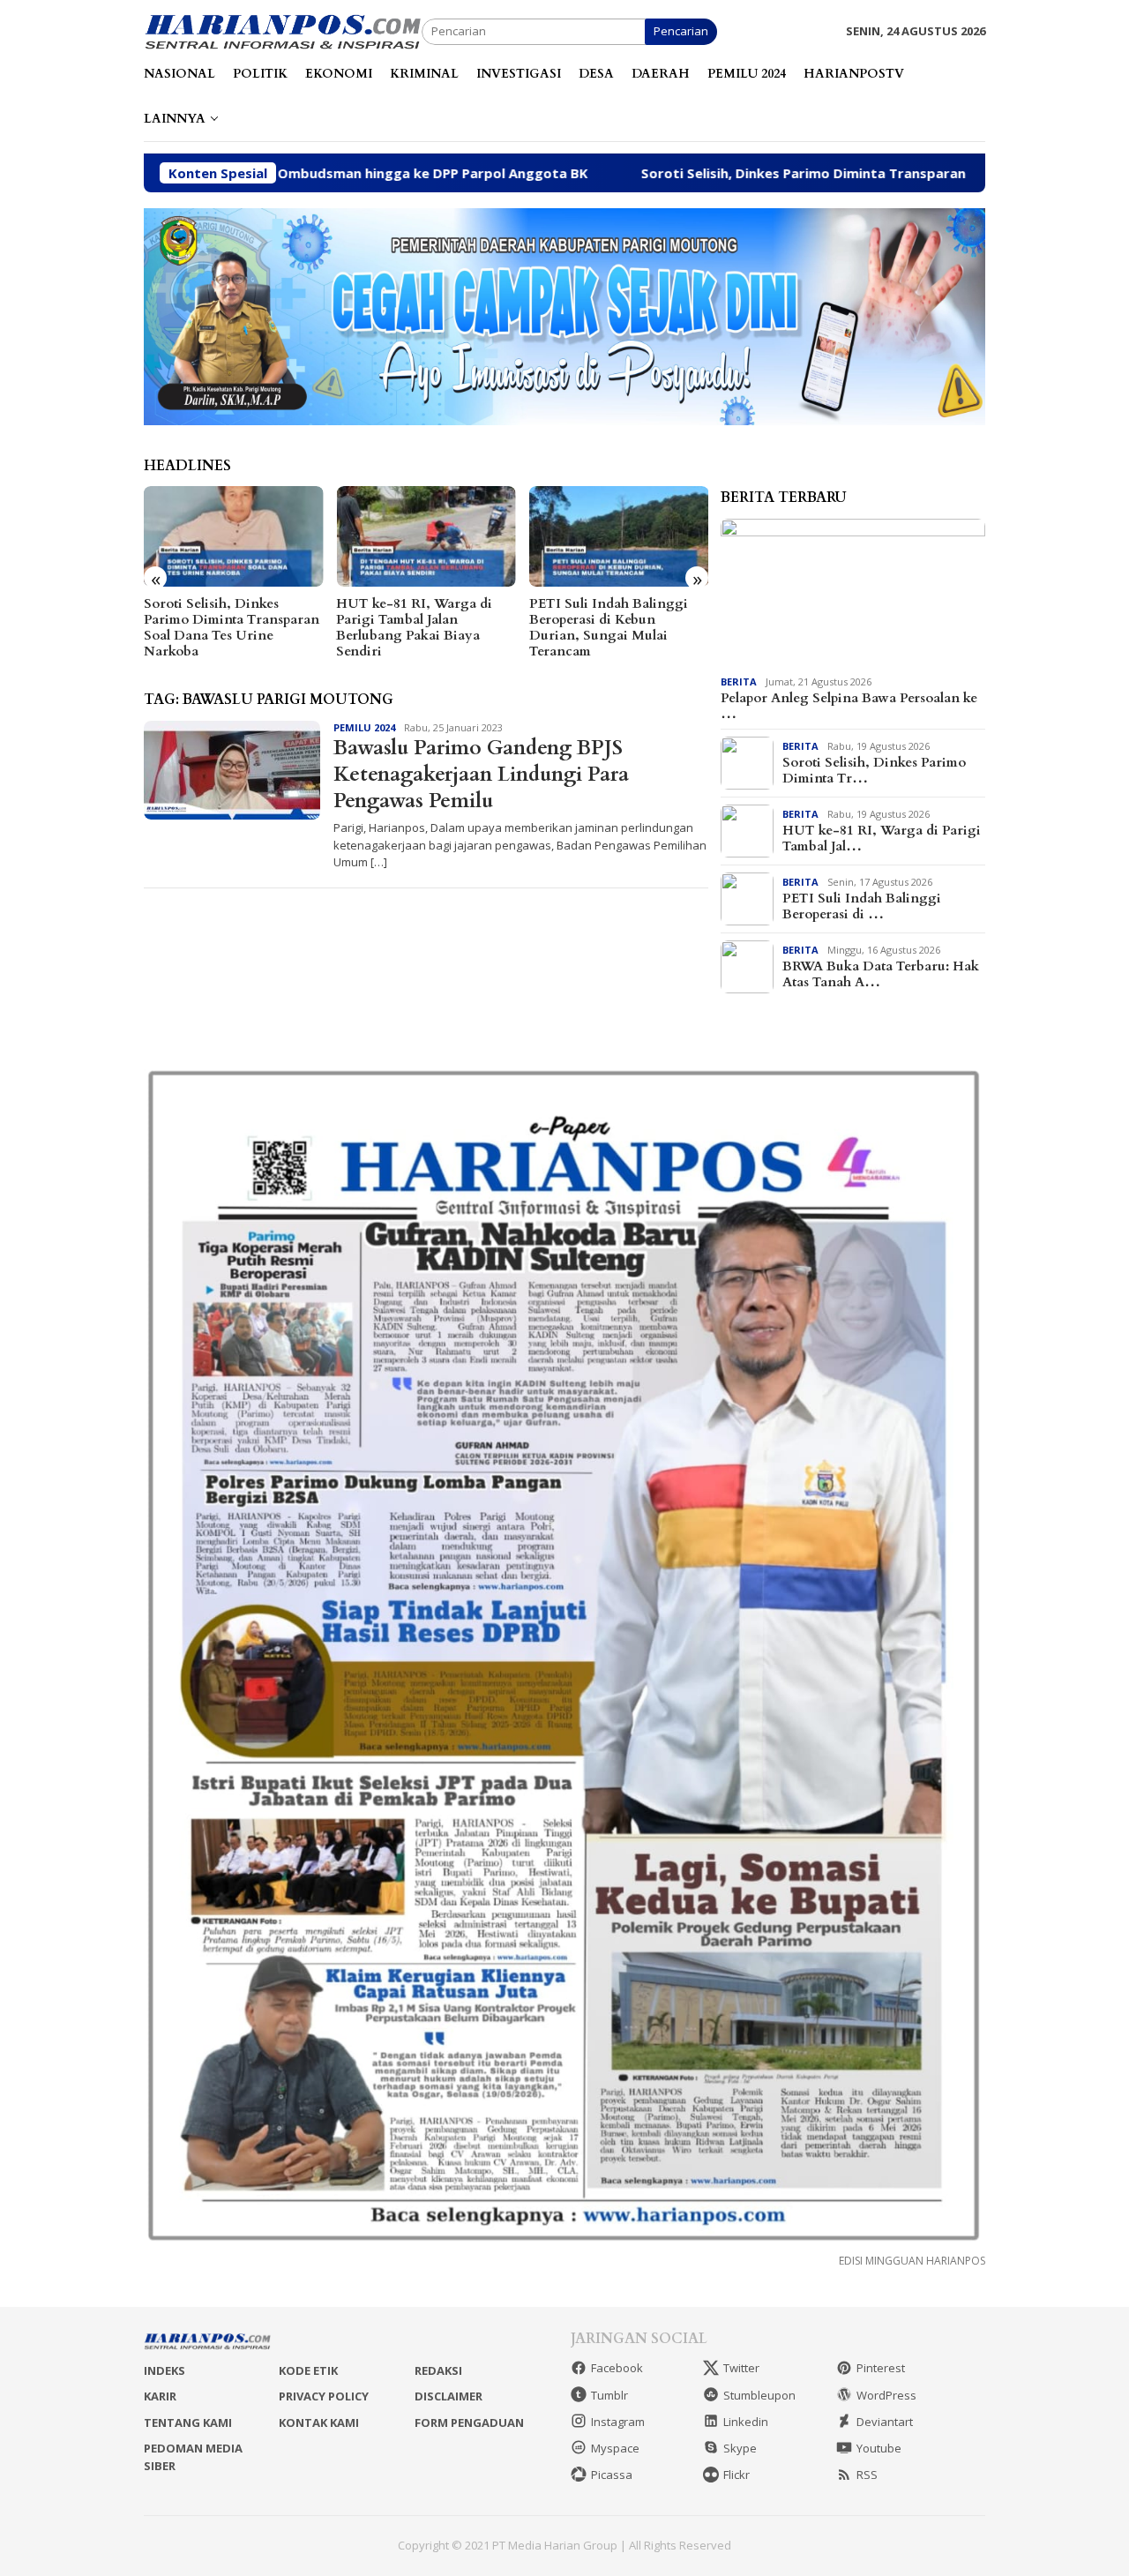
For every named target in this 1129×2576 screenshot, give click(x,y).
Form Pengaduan (469, 2422)
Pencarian (681, 31)
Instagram (618, 2422)
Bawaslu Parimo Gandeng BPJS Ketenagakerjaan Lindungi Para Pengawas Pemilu (481, 774)
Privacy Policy (324, 2396)
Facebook (617, 2368)
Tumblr (609, 2395)
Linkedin (746, 2422)
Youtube (879, 2448)
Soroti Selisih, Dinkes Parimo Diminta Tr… (874, 770)
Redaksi (438, 2370)
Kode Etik (308, 2370)
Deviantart (885, 2422)
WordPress (886, 2395)
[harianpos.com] (283, 30)
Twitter (741, 2368)
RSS (867, 2475)
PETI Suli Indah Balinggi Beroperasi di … (862, 906)
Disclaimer (449, 2396)
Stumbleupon (759, 2395)
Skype (740, 2448)
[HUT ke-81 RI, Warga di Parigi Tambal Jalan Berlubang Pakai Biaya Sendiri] (426, 536)
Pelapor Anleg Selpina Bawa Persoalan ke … (849, 706)
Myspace (615, 2448)
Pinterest (881, 2368)
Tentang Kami (188, 2422)
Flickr (736, 2475)
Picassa (612, 2475)
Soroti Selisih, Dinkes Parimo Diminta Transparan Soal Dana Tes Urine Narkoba (769, 173)
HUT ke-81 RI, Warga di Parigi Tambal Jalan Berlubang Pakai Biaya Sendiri (414, 627)
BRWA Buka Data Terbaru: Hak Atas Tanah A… (881, 974)
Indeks (164, 2370)
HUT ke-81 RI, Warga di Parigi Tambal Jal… (882, 838)
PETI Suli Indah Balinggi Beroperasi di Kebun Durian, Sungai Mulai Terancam (609, 627)
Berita (739, 681)
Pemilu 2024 (364, 727)
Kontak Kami (319, 2422)
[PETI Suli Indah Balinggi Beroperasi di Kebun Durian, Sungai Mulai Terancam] (619, 536)
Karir (160, 2396)
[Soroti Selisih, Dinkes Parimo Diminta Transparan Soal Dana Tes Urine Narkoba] (233, 536)
